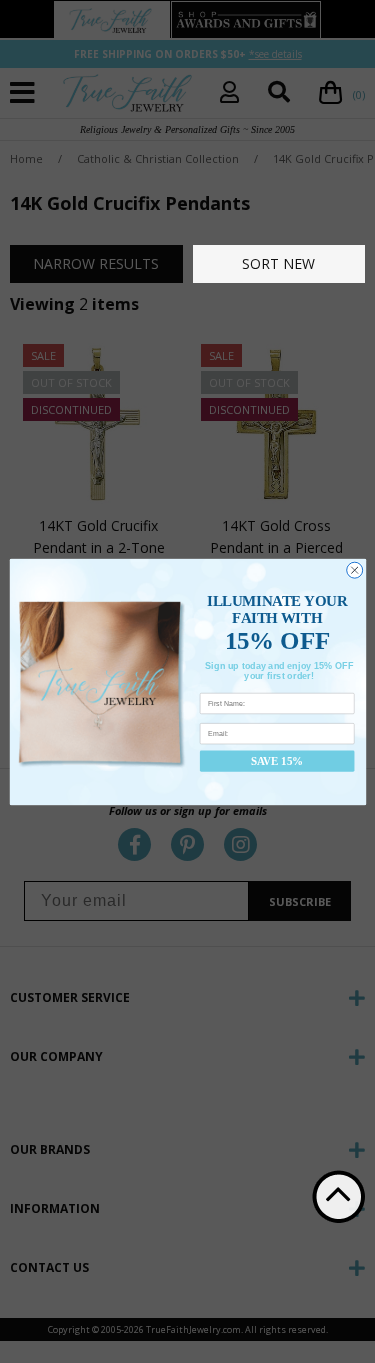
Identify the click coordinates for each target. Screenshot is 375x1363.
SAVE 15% (277, 760)
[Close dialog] (354, 570)
